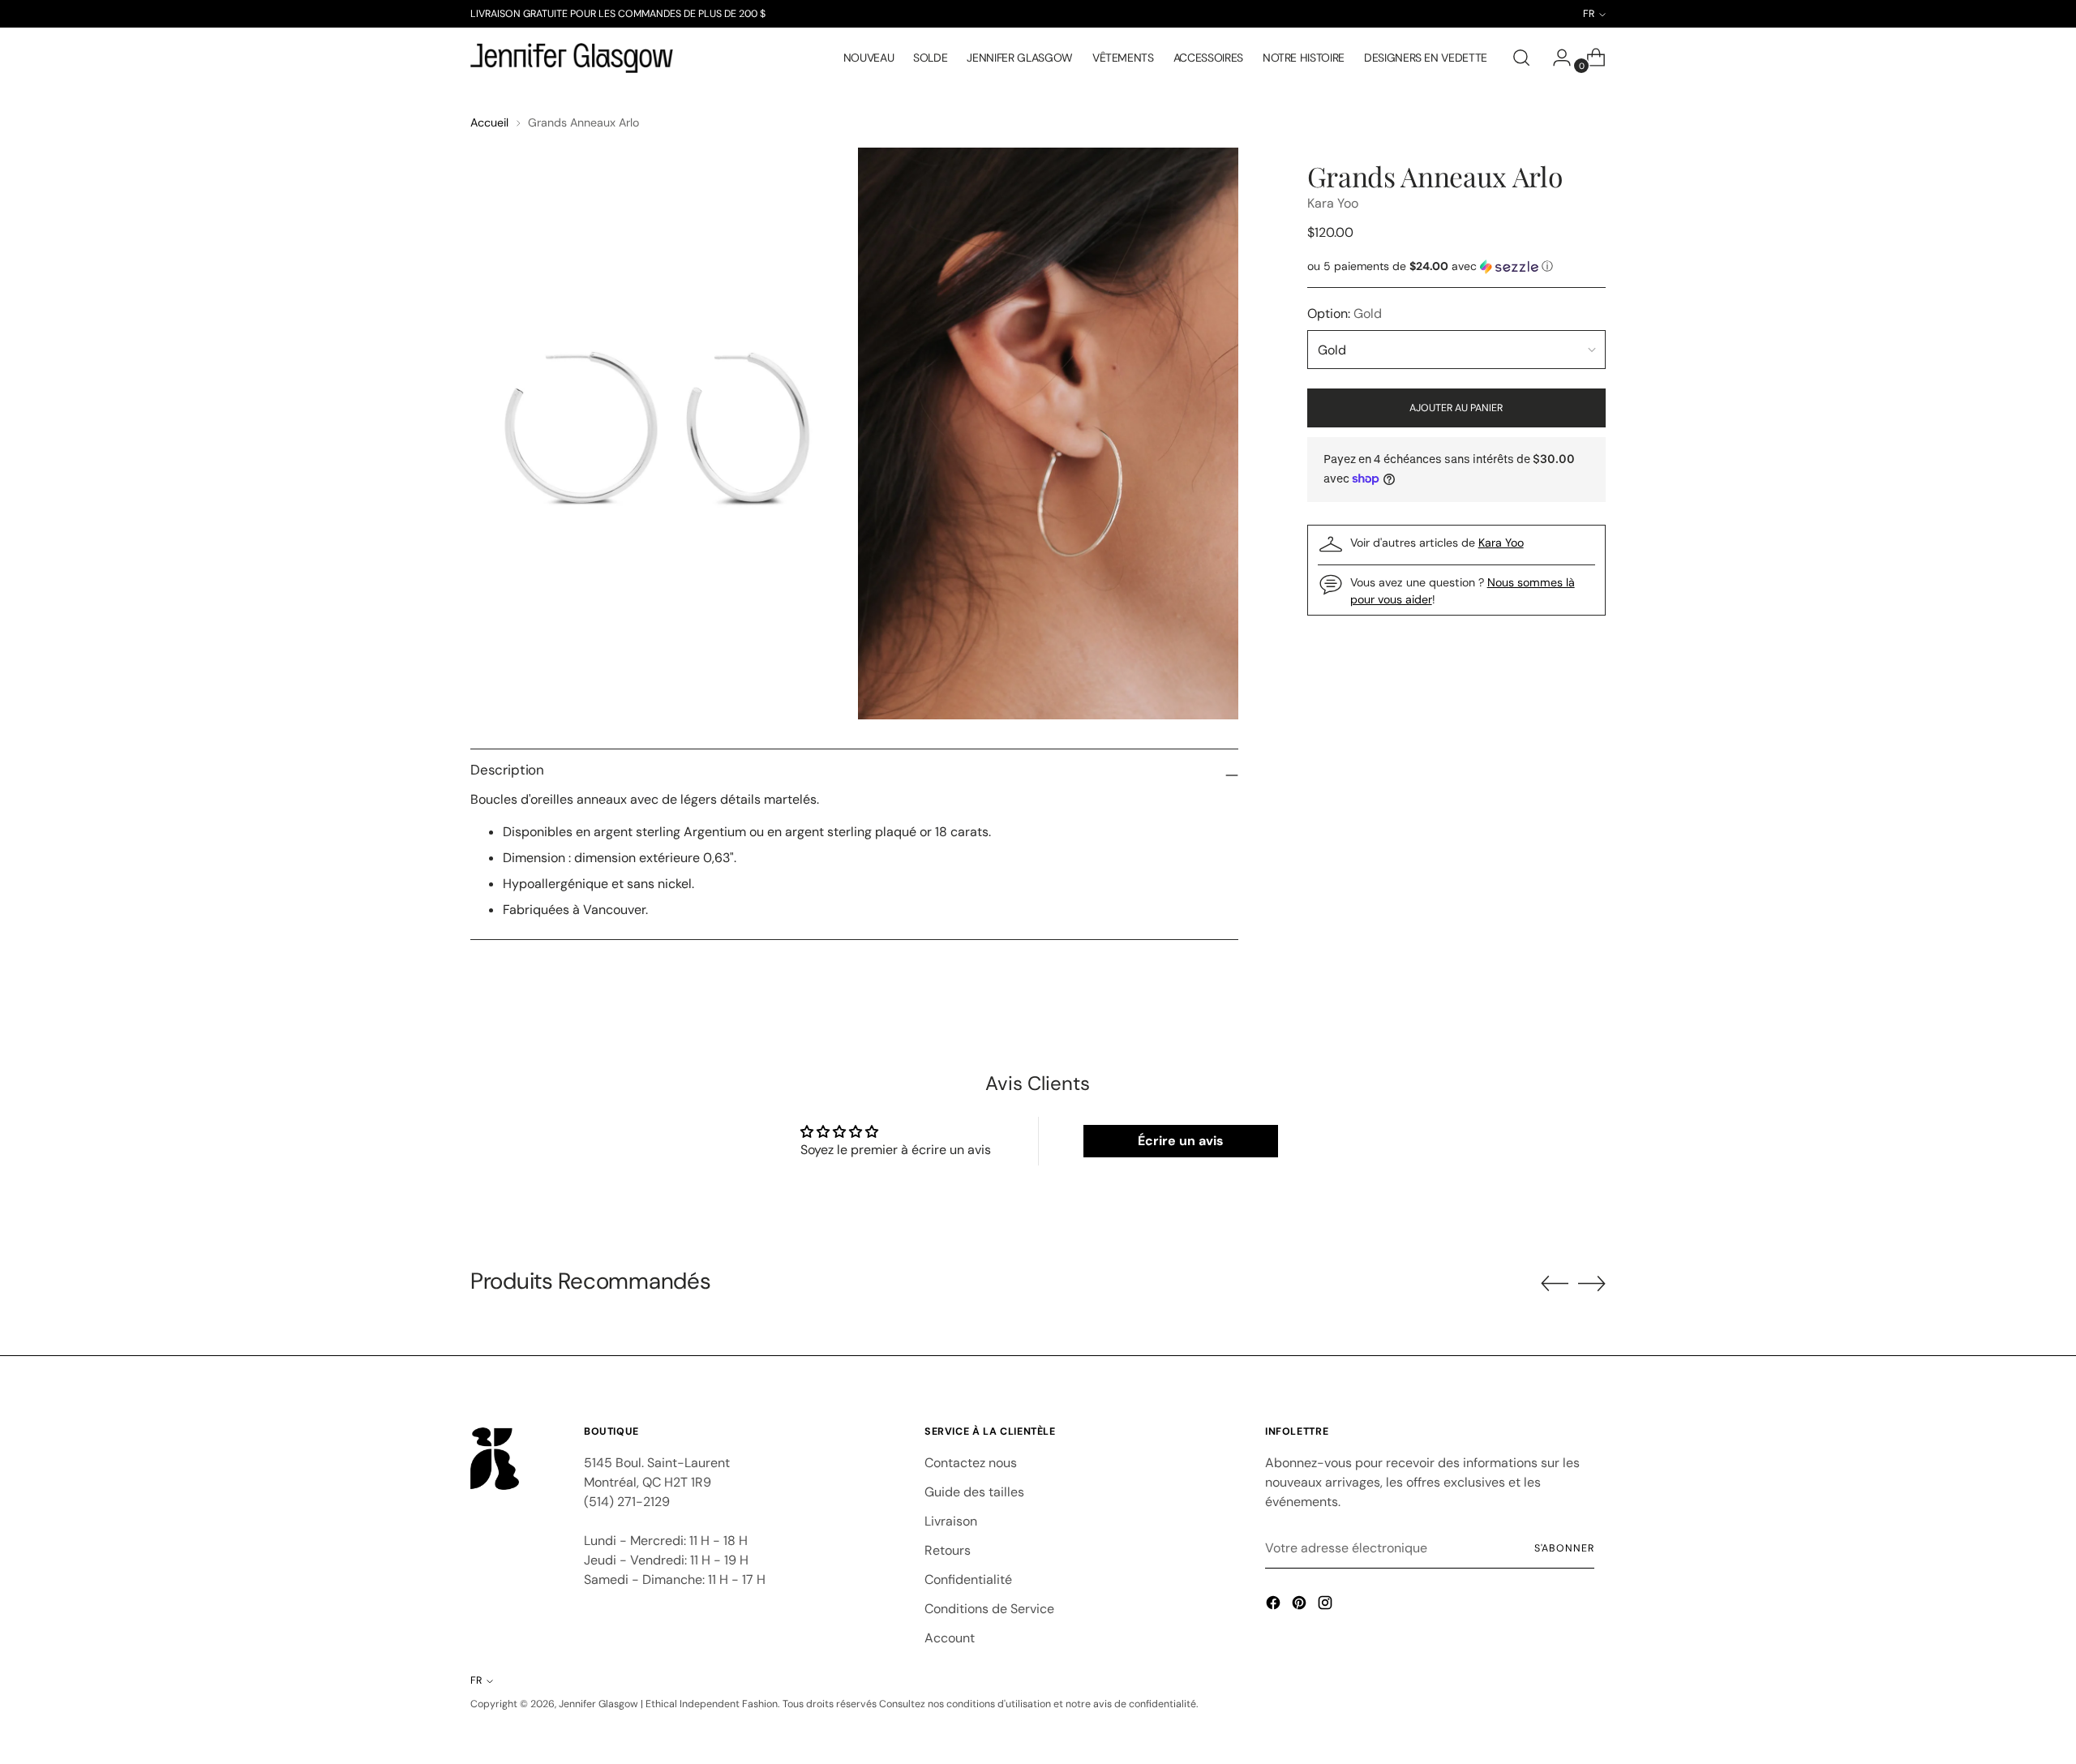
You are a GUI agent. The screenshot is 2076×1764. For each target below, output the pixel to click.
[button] (1456, 266)
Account (950, 1638)
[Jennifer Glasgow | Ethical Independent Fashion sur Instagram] (1327, 1605)
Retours (948, 1550)
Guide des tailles (974, 1492)
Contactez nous (971, 1463)
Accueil (489, 122)
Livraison (951, 1521)
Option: (1345, 313)
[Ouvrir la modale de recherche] (1521, 58)
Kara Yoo (1333, 203)
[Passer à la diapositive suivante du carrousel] (1592, 1283)
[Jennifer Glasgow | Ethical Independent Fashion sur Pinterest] (1301, 1605)
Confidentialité (968, 1579)
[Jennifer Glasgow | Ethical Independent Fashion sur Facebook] (1275, 1605)
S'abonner (1564, 1548)
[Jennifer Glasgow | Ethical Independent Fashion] (572, 58)
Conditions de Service (989, 1609)
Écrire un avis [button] (1181, 1141)
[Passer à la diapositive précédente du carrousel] (1555, 1284)
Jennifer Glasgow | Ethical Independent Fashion (668, 1704)
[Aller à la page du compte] (1555, 58)
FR (476, 1680)
